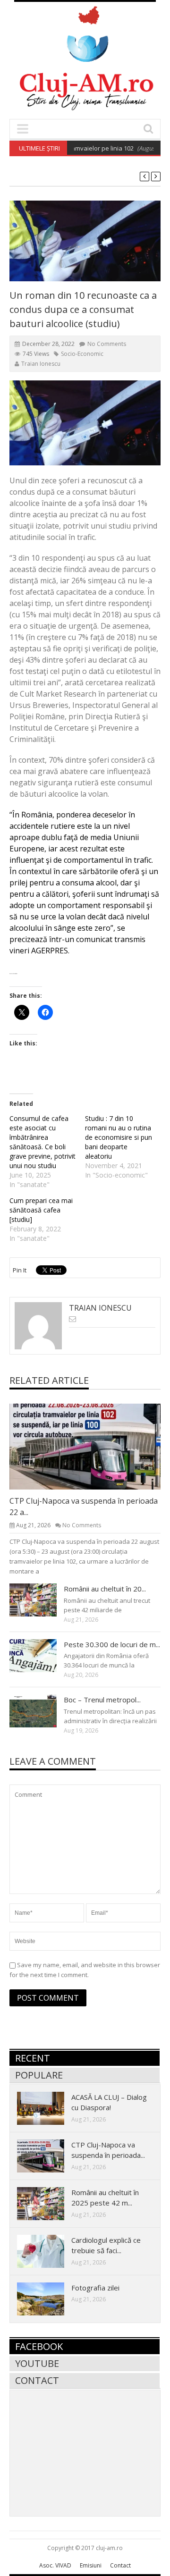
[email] (72, 1319)
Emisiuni (91, 2565)
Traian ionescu (41, 364)
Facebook (39, 2346)
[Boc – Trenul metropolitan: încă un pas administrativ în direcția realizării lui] (41, 1710)
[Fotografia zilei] (48, 2298)
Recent (33, 2058)
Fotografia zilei (95, 2288)
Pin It (20, 1270)
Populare (39, 2075)
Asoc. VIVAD (55, 2565)
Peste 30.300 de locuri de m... (112, 1644)
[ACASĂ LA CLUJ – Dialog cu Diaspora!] (48, 2108)
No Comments (107, 344)
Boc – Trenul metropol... (102, 1700)
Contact (37, 2380)
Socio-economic (82, 354)
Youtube (37, 2363)
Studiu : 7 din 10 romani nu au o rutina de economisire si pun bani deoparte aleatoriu (119, 1137)
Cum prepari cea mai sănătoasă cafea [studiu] (41, 1210)
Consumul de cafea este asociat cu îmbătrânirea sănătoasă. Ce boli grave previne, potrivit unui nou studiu (42, 1142)
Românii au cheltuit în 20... (105, 1589)
